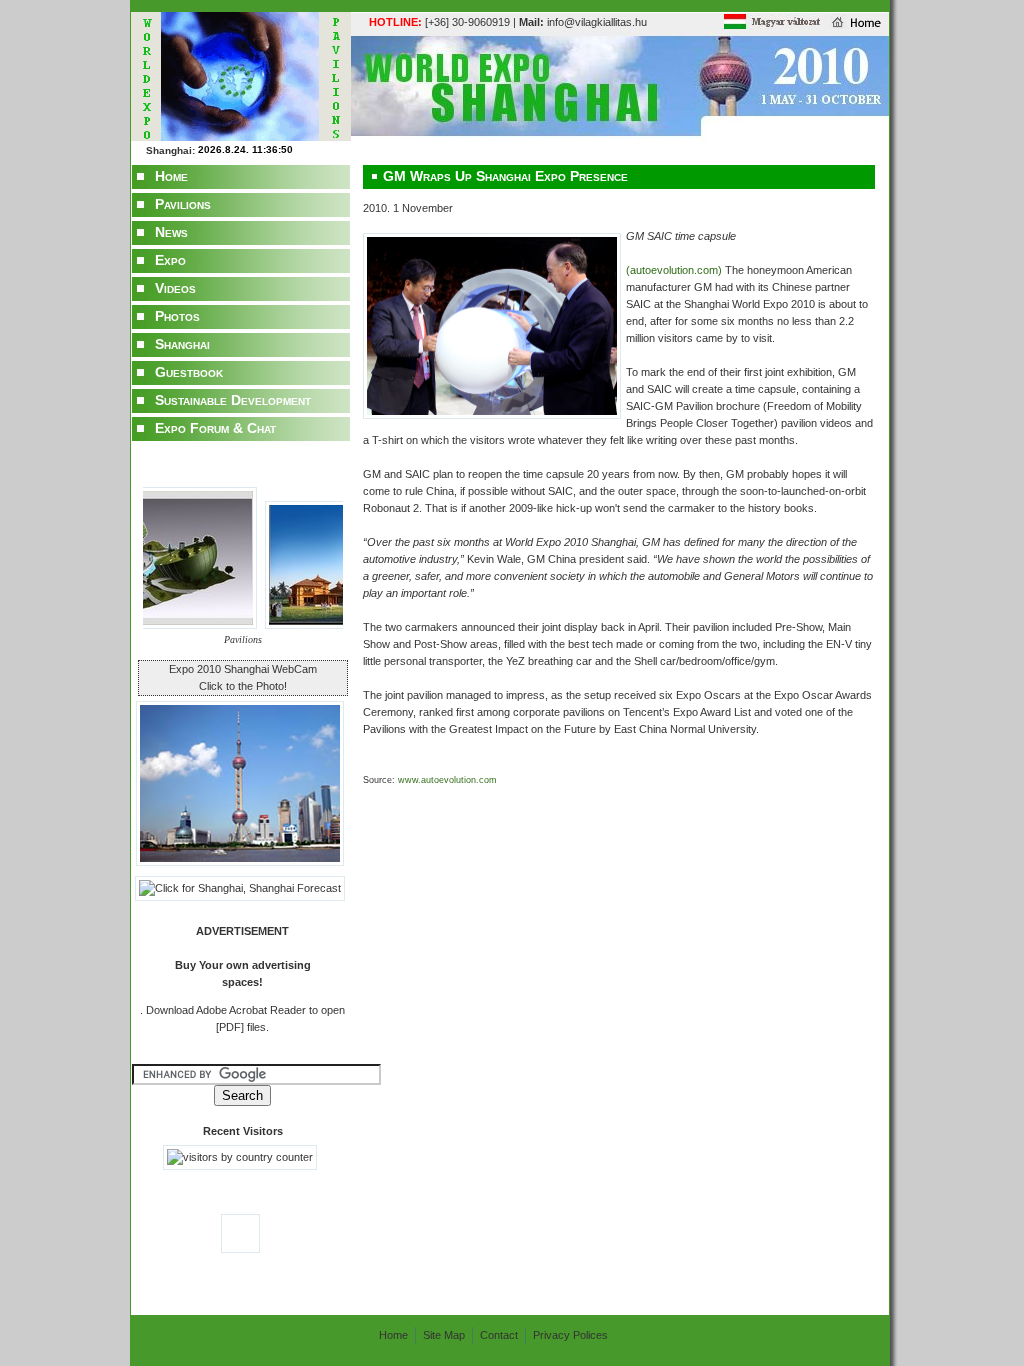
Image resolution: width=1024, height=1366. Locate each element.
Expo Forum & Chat (215, 428)
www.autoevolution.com (446, 780)
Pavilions (183, 204)
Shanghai (182, 344)
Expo (170, 260)
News (171, 232)
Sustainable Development (233, 400)
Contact (499, 1335)
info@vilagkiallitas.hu (583, 22)
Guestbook (189, 372)
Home (171, 176)
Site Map (444, 1335)
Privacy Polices (570, 1335)
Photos (177, 316)
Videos (175, 288)
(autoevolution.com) (675, 270)
